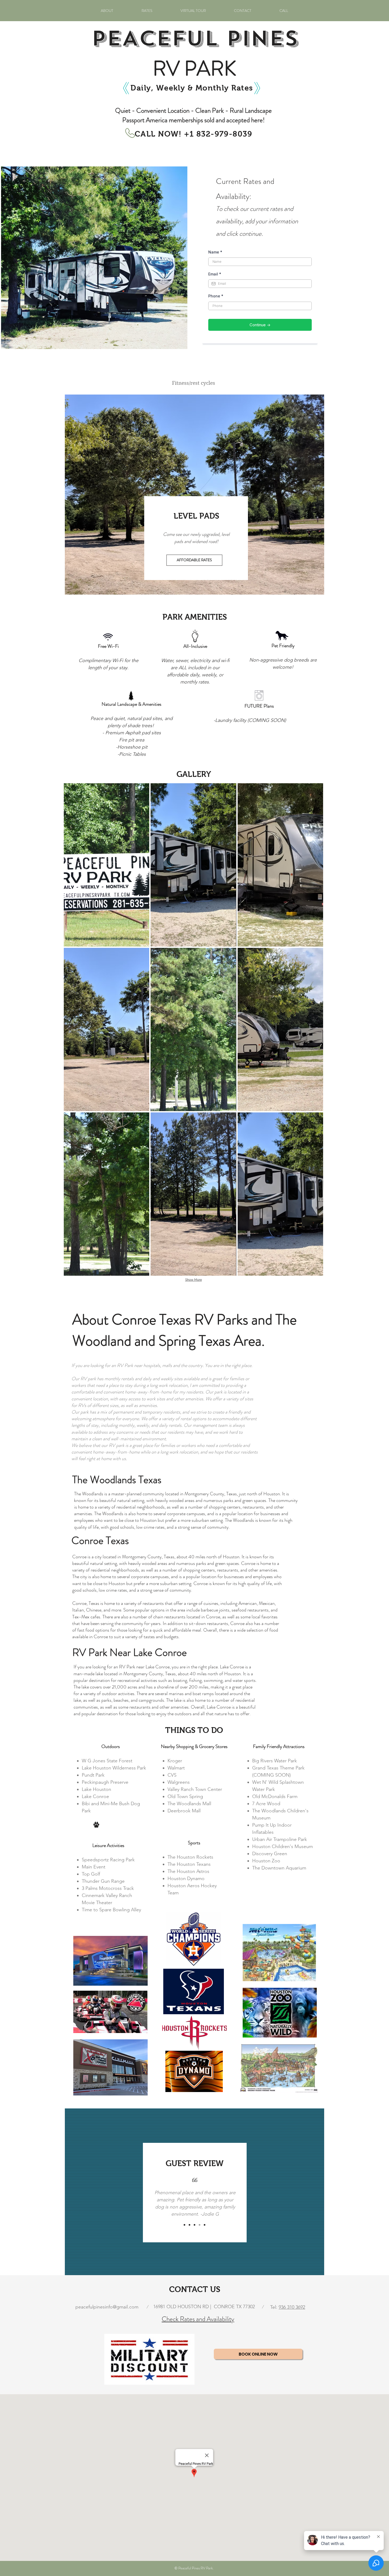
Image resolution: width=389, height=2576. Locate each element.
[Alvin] (200, 2225)
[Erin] (184, 2225)
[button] (107, 865)
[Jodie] (195, 2225)
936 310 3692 (292, 2307)
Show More (194, 1280)
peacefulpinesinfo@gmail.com (107, 2307)
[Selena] (189, 2225)
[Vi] (205, 2225)
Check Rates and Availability (198, 2319)
